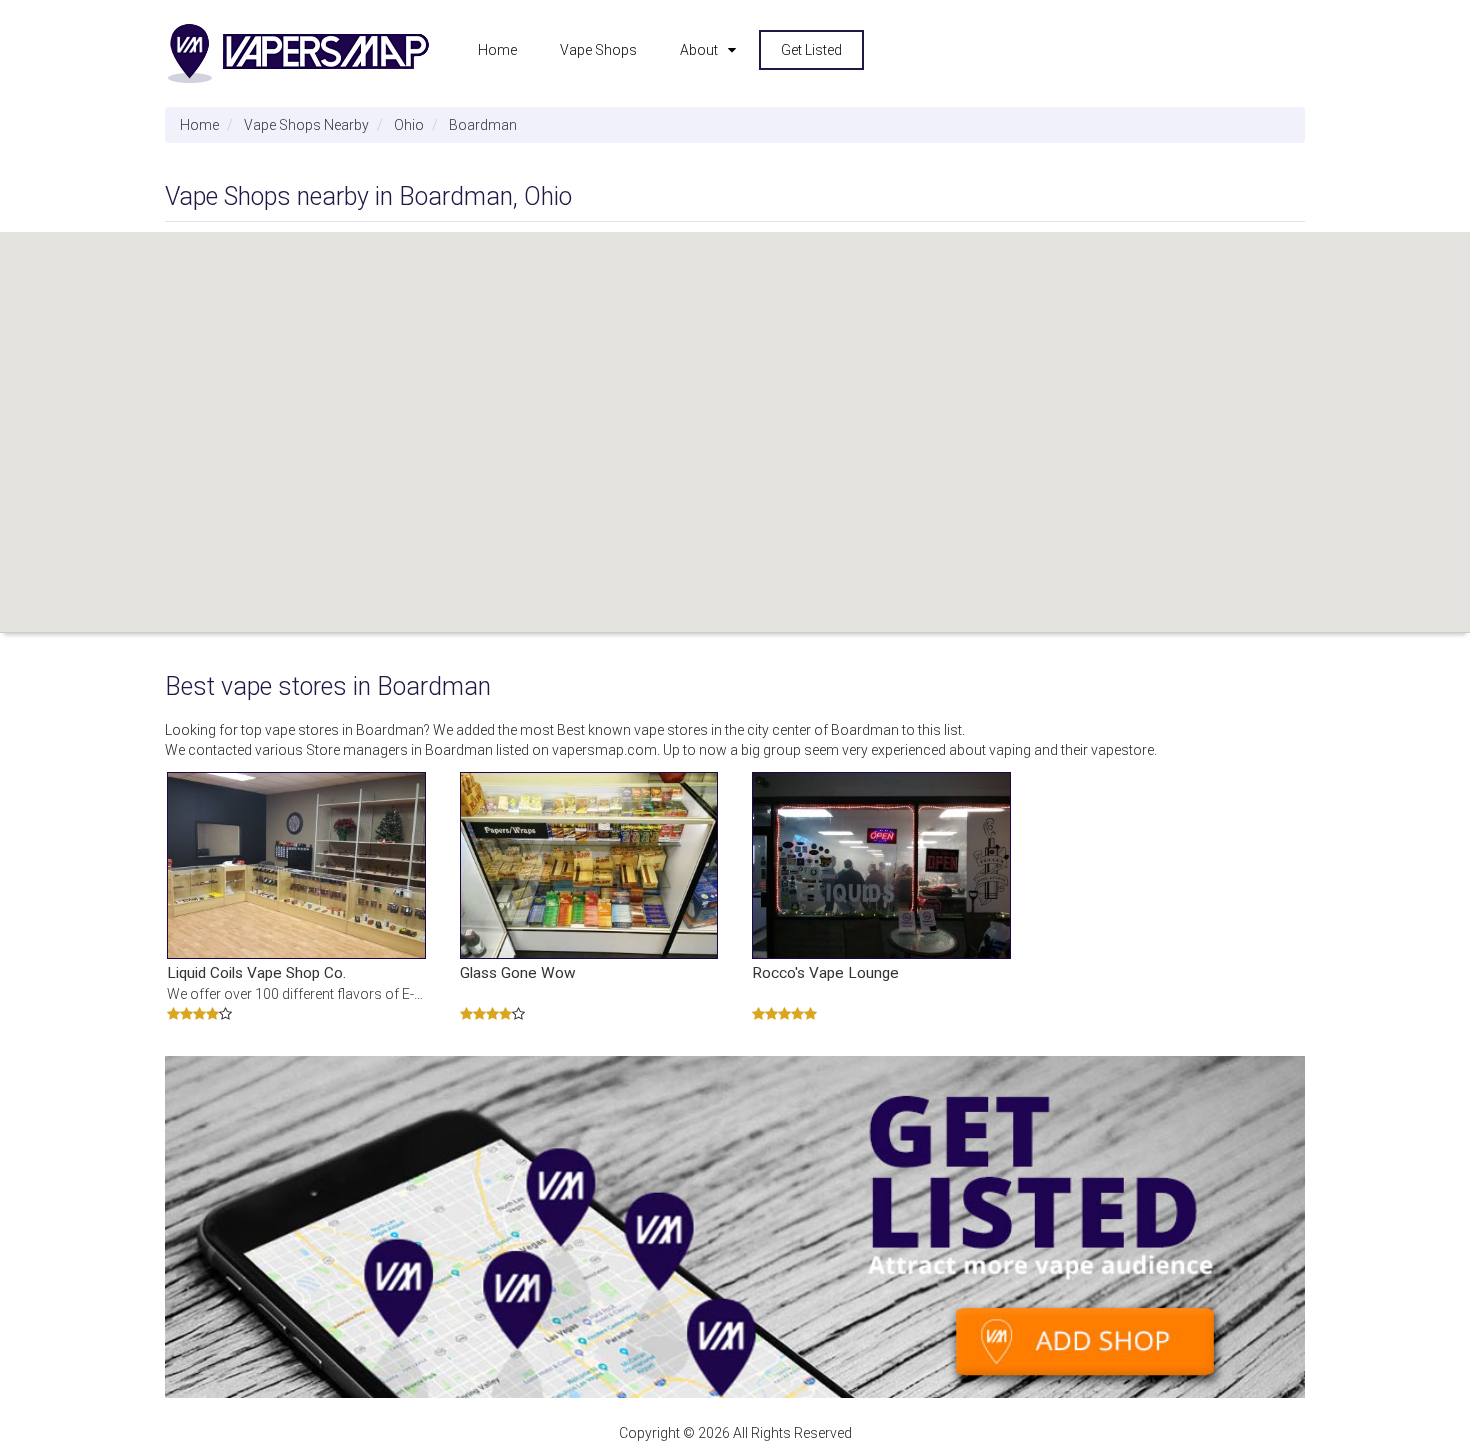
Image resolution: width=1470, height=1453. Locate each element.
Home (497, 50)
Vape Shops (598, 50)
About (699, 50)
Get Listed (811, 50)
